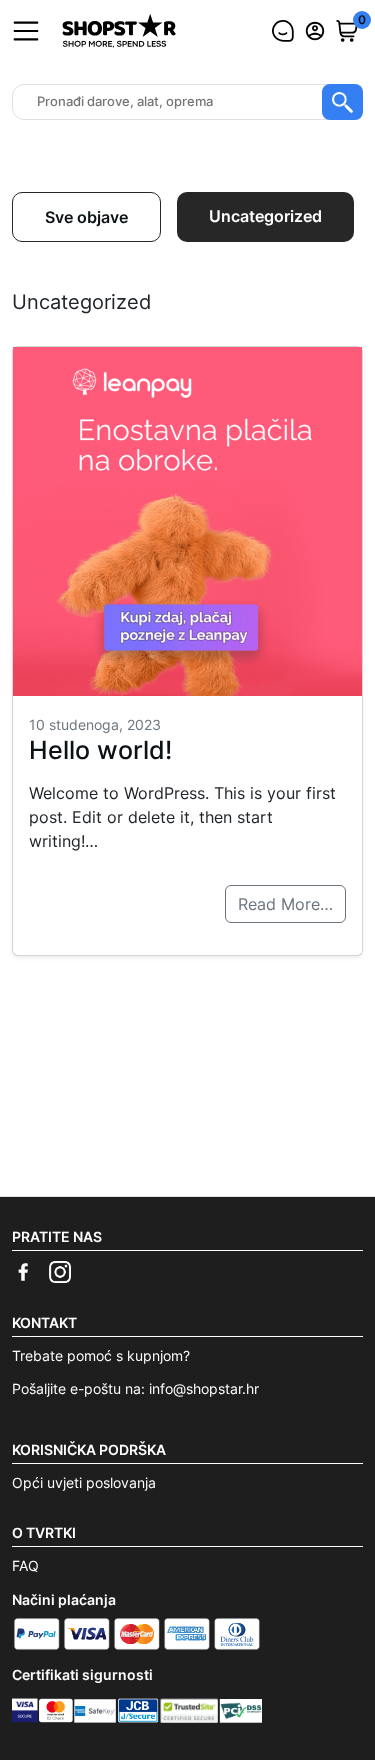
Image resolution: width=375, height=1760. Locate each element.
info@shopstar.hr (204, 1388)
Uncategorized (265, 216)
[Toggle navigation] (26, 31)
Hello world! (100, 750)
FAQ (25, 1565)
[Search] (342, 102)
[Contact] (283, 31)
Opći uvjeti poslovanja (84, 1482)
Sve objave (86, 217)
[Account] (315, 31)
